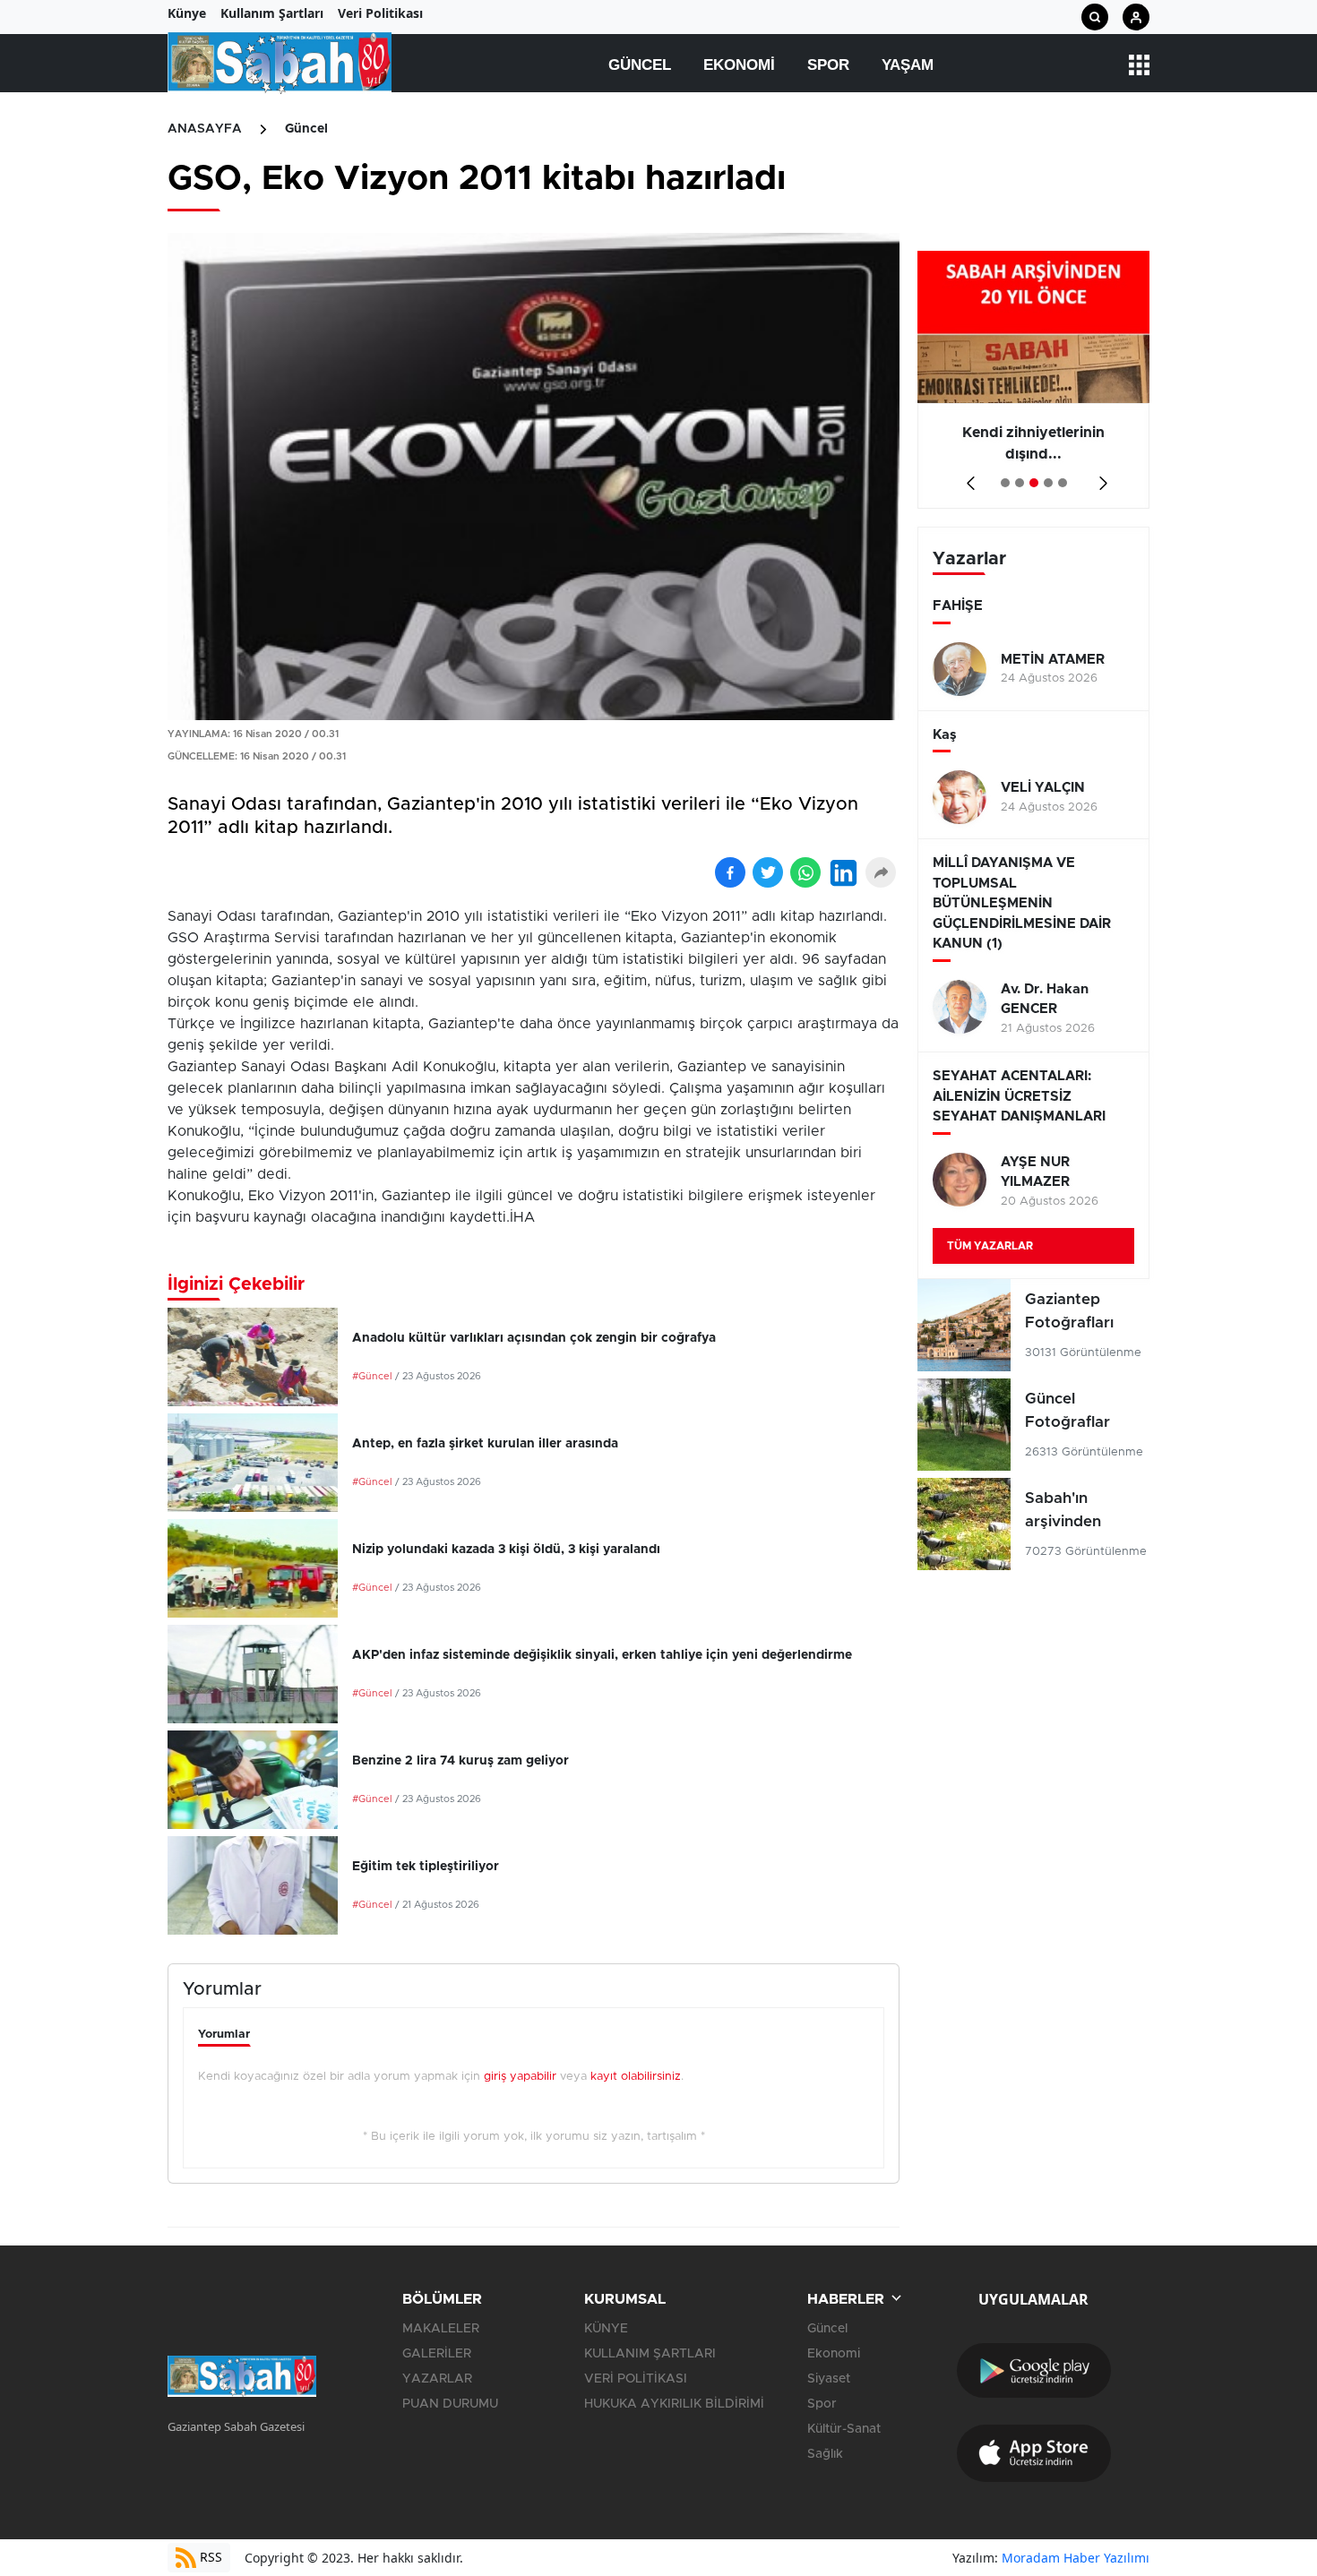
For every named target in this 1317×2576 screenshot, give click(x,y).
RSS (209, 2557)
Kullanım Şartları (272, 13)
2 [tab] (1020, 483)
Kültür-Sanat (844, 2429)
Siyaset (829, 2379)
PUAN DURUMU (450, 2404)
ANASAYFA (205, 129)
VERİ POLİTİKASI (636, 2379)
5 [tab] (1063, 483)
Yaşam (908, 65)
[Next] (1100, 477)
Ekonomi (739, 65)
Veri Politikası (380, 13)
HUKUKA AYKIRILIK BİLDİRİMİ (674, 2404)
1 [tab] (1005, 483)
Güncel (640, 65)
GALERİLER (437, 2354)
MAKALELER (441, 2329)
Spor (828, 65)
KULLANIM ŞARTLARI (650, 2354)
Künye (187, 13)
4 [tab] (1048, 483)
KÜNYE (606, 2329)
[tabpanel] (1033, 380)
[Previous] (967, 477)
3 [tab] (1034, 483)
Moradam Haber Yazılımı (1076, 2558)
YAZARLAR (437, 2379)
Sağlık (825, 2454)
